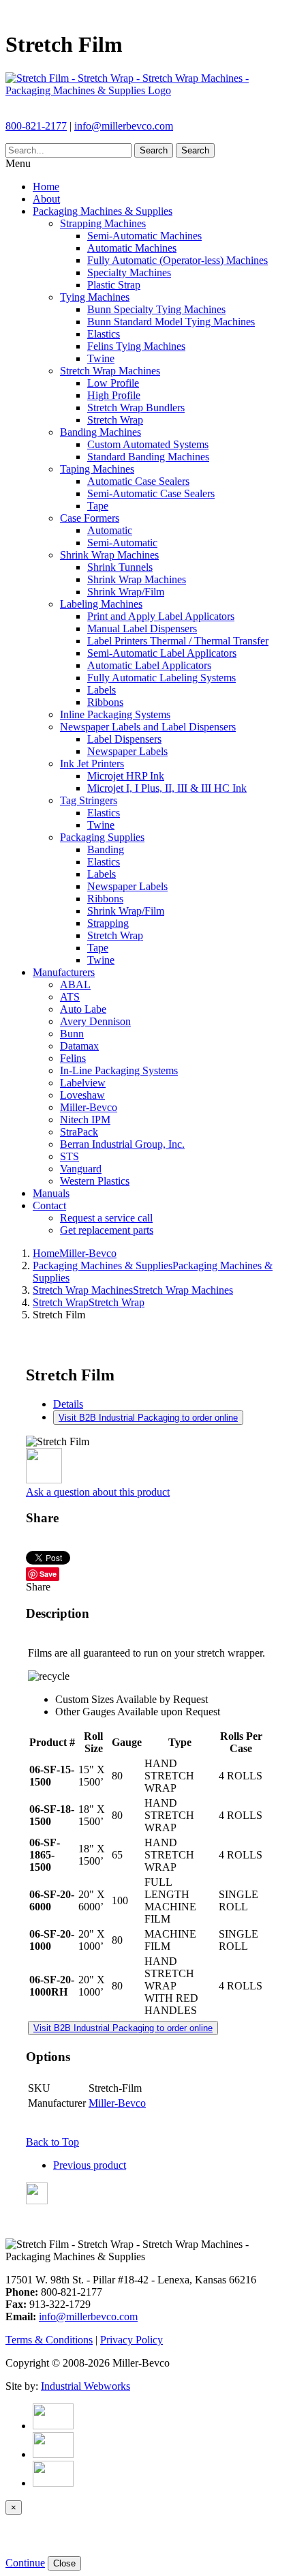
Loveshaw (82, 1095)
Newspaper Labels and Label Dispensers (148, 727)
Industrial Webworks (86, 2386)
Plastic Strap (114, 285)
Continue (25, 2563)
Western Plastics (95, 1181)
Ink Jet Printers (92, 764)
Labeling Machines (101, 604)
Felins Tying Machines (136, 346)
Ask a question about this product (98, 1492)
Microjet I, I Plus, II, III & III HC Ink (167, 788)
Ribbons (105, 702)
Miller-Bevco (89, 1107)
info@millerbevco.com (124, 126)
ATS (70, 997)
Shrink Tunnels (120, 567)
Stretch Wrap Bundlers (136, 408)
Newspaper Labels (127, 751)
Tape (98, 506)
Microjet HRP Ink (126, 776)
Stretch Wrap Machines (110, 371)
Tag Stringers (89, 800)
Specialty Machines (129, 272)
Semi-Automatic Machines (144, 236)
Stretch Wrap (115, 420)
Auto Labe (83, 1009)
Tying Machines (95, 297)
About (46, 199)
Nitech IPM (85, 1120)
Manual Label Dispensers (142, 628)
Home (46, 187)
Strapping (108, 923)
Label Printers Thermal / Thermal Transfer (178, 641)
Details (68, 1404)
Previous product (90, 2165)
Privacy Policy (132, 2340)
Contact (49, 1205)
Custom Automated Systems (148, 444)
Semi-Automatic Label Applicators (162, 653)
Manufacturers (64, 972)
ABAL (75, 984)
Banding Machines (101, 432)
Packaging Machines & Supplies (103, 211)
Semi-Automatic (122, 543)
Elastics (104, 334)
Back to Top (52, 2142)
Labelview (83, 1083)
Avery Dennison (95, 1021)
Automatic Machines (132, 248)
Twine (101, 358)
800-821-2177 (36, 126)
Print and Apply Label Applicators (161, 616)
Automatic (110, 530)
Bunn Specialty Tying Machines (156, 309)
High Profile (114, 395)
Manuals (51, 1193)
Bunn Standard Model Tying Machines (171, 322)
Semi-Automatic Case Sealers (151, 493)
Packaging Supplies (102, 837)
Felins (73, 1058)
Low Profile (113, 383)
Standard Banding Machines (148, 457)
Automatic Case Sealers (138, 481)
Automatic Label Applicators (149, 665)
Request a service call (106, 1218)
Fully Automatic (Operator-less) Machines (178, 260)
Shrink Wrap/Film (126, 592)
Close (64, 2563)
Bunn (72, 1034)
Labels (102, 690)
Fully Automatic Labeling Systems (161, 678)
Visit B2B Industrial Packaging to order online (148, 1418)
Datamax (79, 1046)
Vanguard (81, 1169)
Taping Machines (97, 469)
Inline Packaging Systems (115, 714)
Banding (106, 849)
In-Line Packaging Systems (119, 1070)
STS (70, 1156)
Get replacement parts (107, 1230)
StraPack (79, 1132)
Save (48, 1574)
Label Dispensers (124, 739)
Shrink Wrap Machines (109, 555)
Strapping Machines (103, 223)
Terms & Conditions (49, 2340)
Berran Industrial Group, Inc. (122, 1144)
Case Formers (90, 518)
